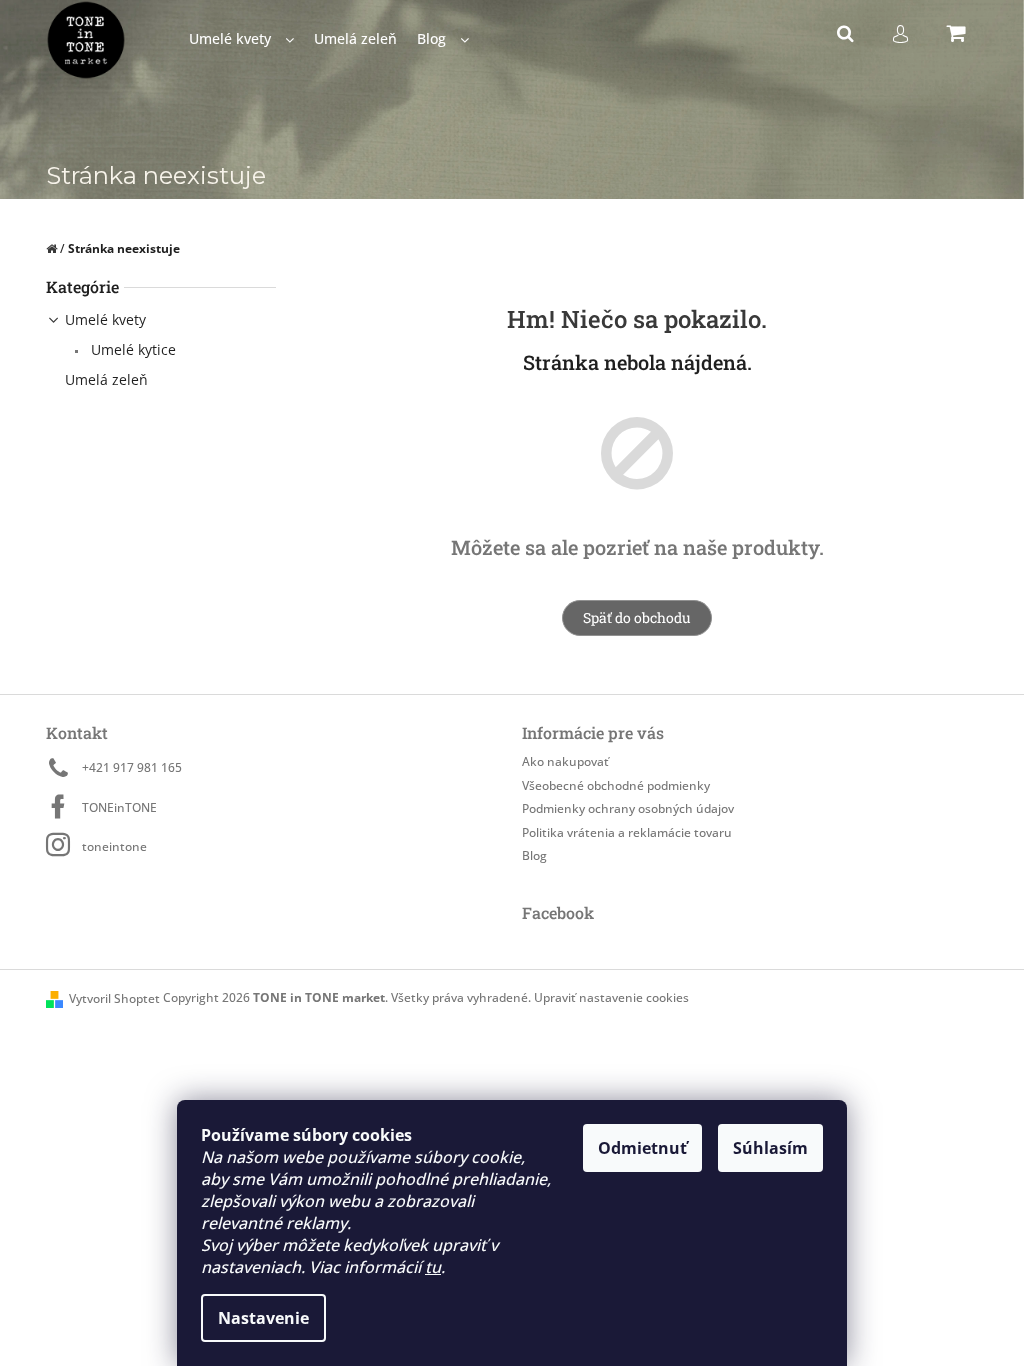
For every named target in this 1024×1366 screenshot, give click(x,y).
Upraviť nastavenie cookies (611, 997)
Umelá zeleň (106, 379)
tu (433, 1267)
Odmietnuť (642, 1148)
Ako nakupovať (565, 761)
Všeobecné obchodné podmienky (616, 785)
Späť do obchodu (637, 617)
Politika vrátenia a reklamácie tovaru (627, 832)
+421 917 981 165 (132, 767)
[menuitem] (241, 39)
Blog (534, 855)
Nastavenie (263, 1318)
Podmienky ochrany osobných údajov (628, 808)
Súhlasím (770, 1148)
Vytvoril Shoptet (114, 998)
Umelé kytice (131, 349)
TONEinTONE (119, 807)
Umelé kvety (105, 319)
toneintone (114, 846)
